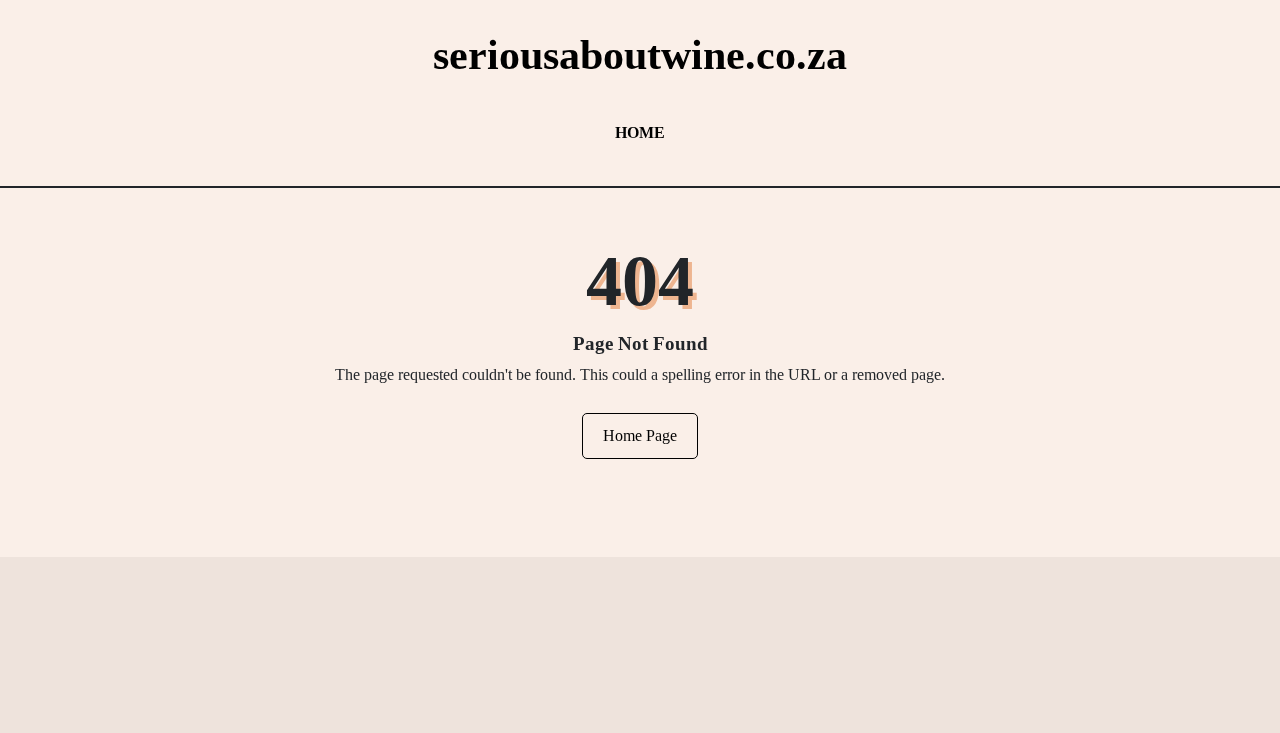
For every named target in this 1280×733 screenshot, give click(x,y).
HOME (640, 132)
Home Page (640, 435)
